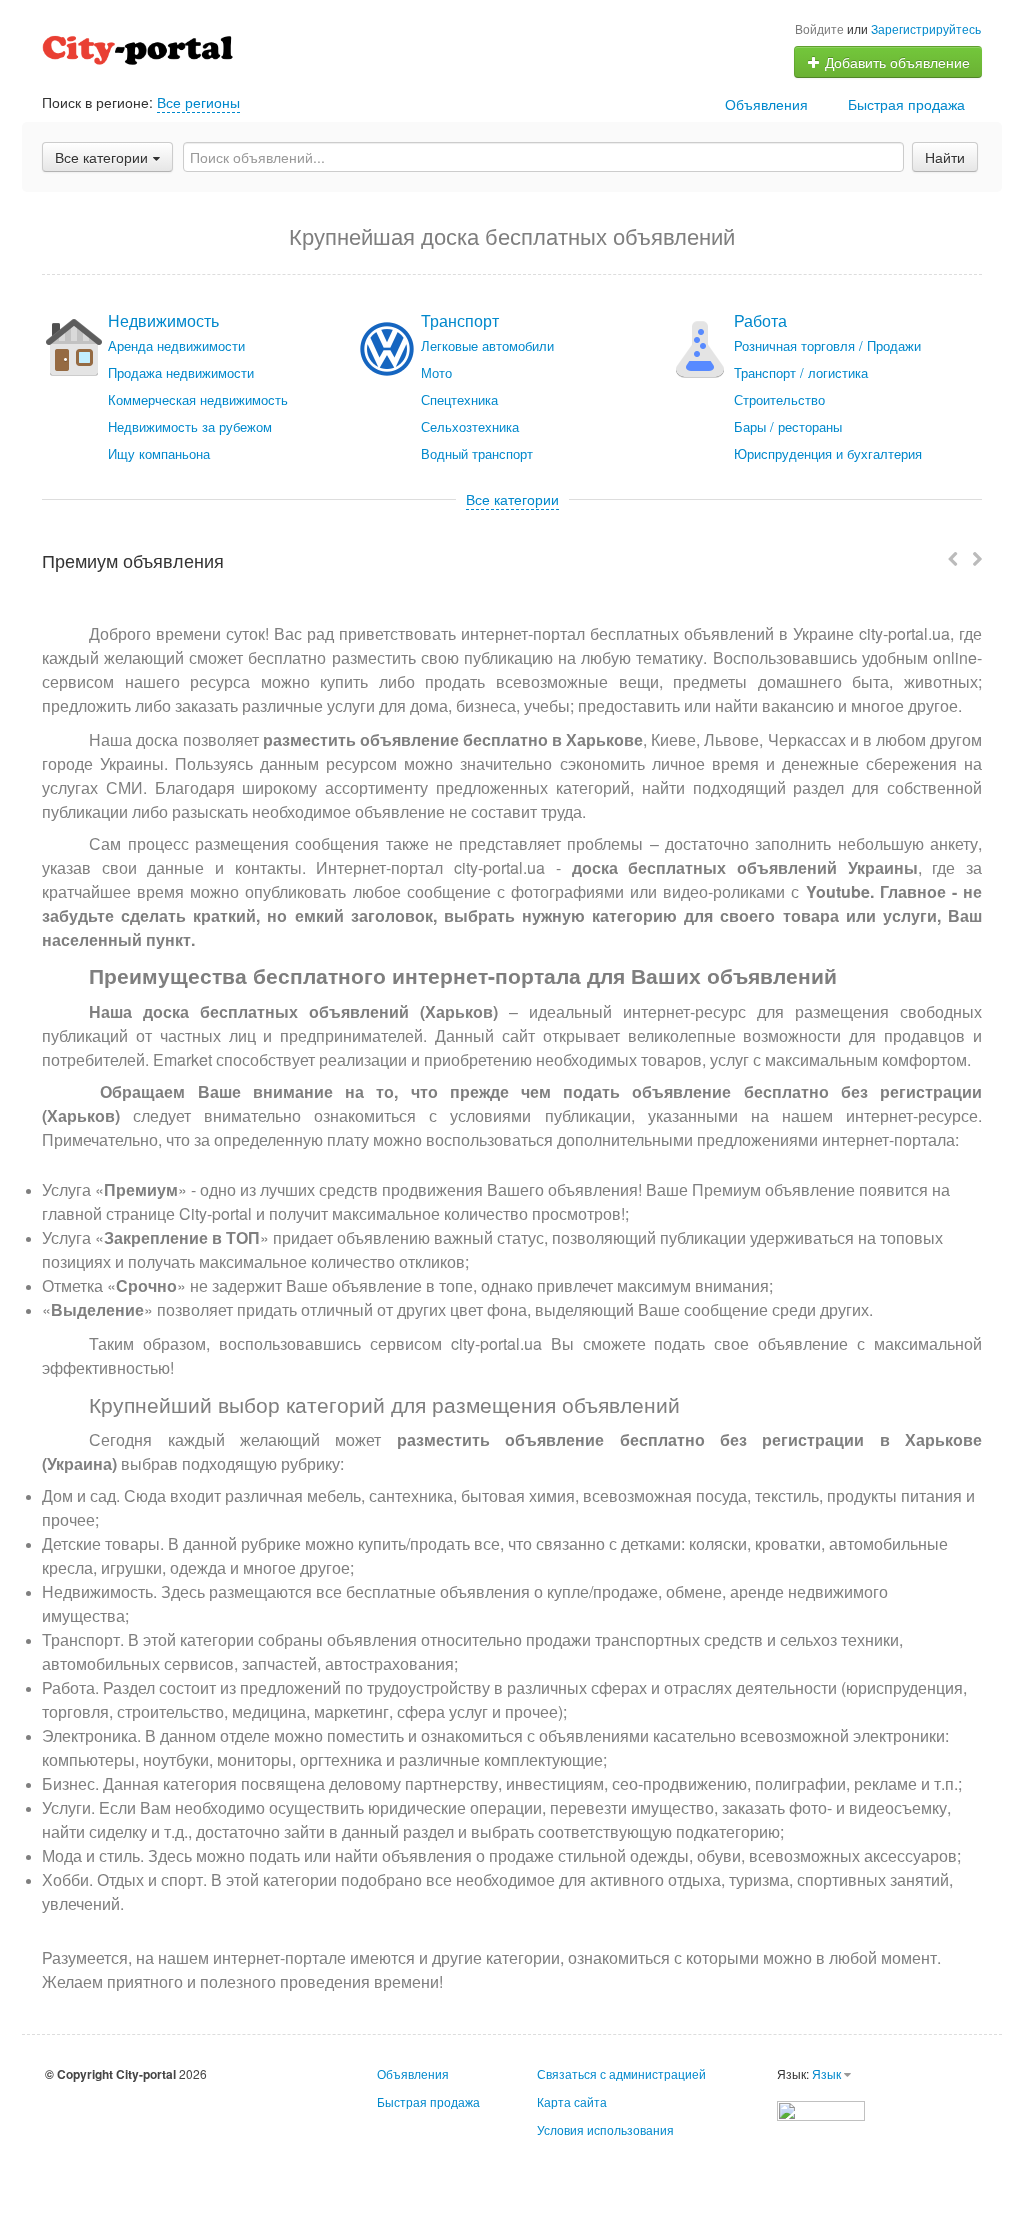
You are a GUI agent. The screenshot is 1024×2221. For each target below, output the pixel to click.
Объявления (766, 104)
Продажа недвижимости (181, 372)
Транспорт (460, 320)
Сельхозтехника (470, 426)
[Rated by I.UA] (821, 2108)
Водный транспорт (477, 453)
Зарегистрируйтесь (926, 28)
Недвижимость (163, 320)
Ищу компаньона (159, 453)
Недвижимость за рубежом (190, 426)
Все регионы (198, 102)
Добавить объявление (895, 62)
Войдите (819, 28)
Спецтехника (459, 399)
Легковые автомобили (487, 345)
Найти (945, 157)
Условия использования (605, 2129)
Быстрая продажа (906, 104)
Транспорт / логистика (801, 372)
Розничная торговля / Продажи (827, 345)
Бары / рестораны (788, 426)
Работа (760, 320)
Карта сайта (572, 2101)
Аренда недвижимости (176, 345)
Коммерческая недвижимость (198, 399)
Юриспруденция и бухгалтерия (828, 453)
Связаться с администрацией (621, 2073)
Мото (436, 372)
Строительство (779, 399)
